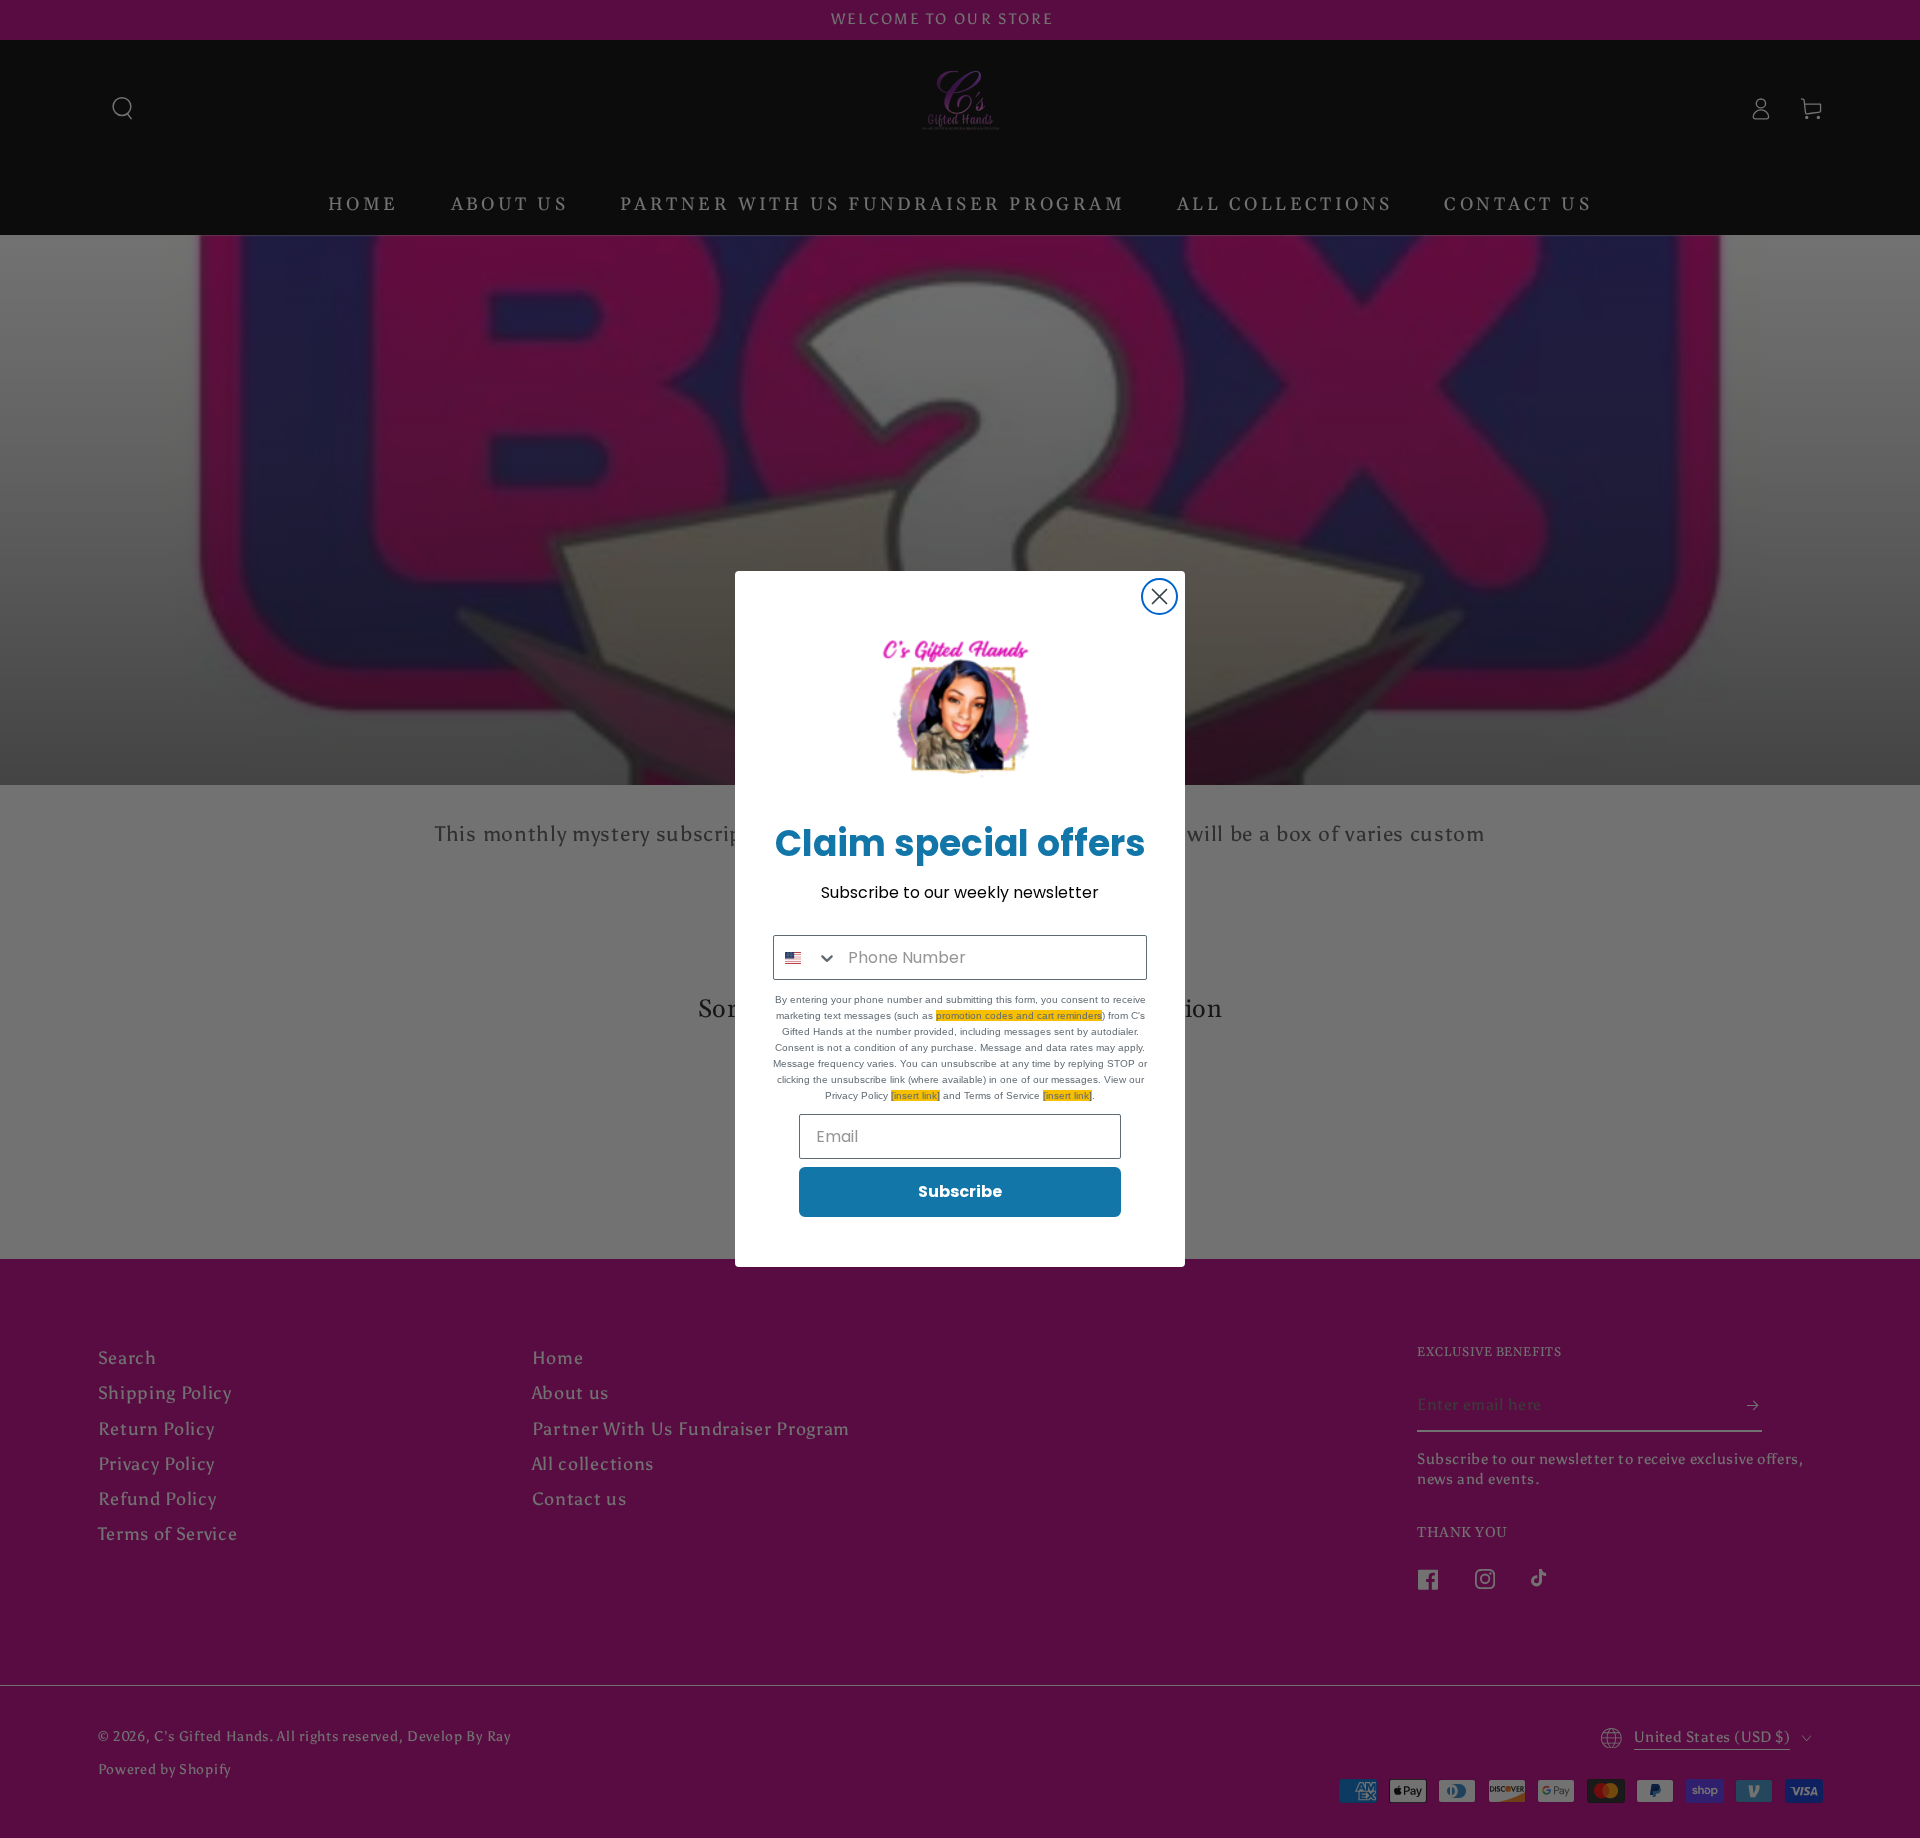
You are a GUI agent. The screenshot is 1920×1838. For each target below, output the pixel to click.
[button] (960, 712)
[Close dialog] (1159, 596)
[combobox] (806, 957)
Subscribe (960, 1191)
